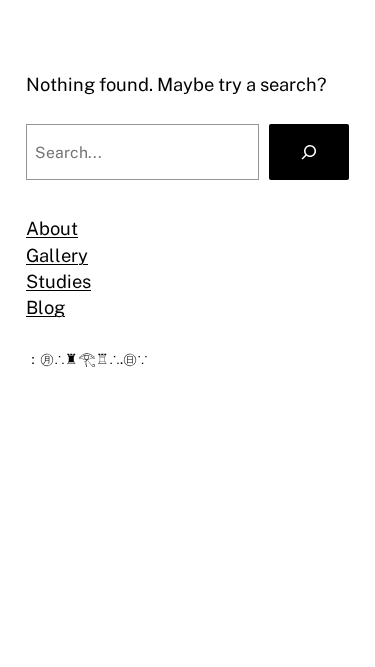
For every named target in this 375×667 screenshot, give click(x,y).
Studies (58, 281)
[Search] (309, 152)
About (52, 228)
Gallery (57, 255)
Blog (45, 307)
